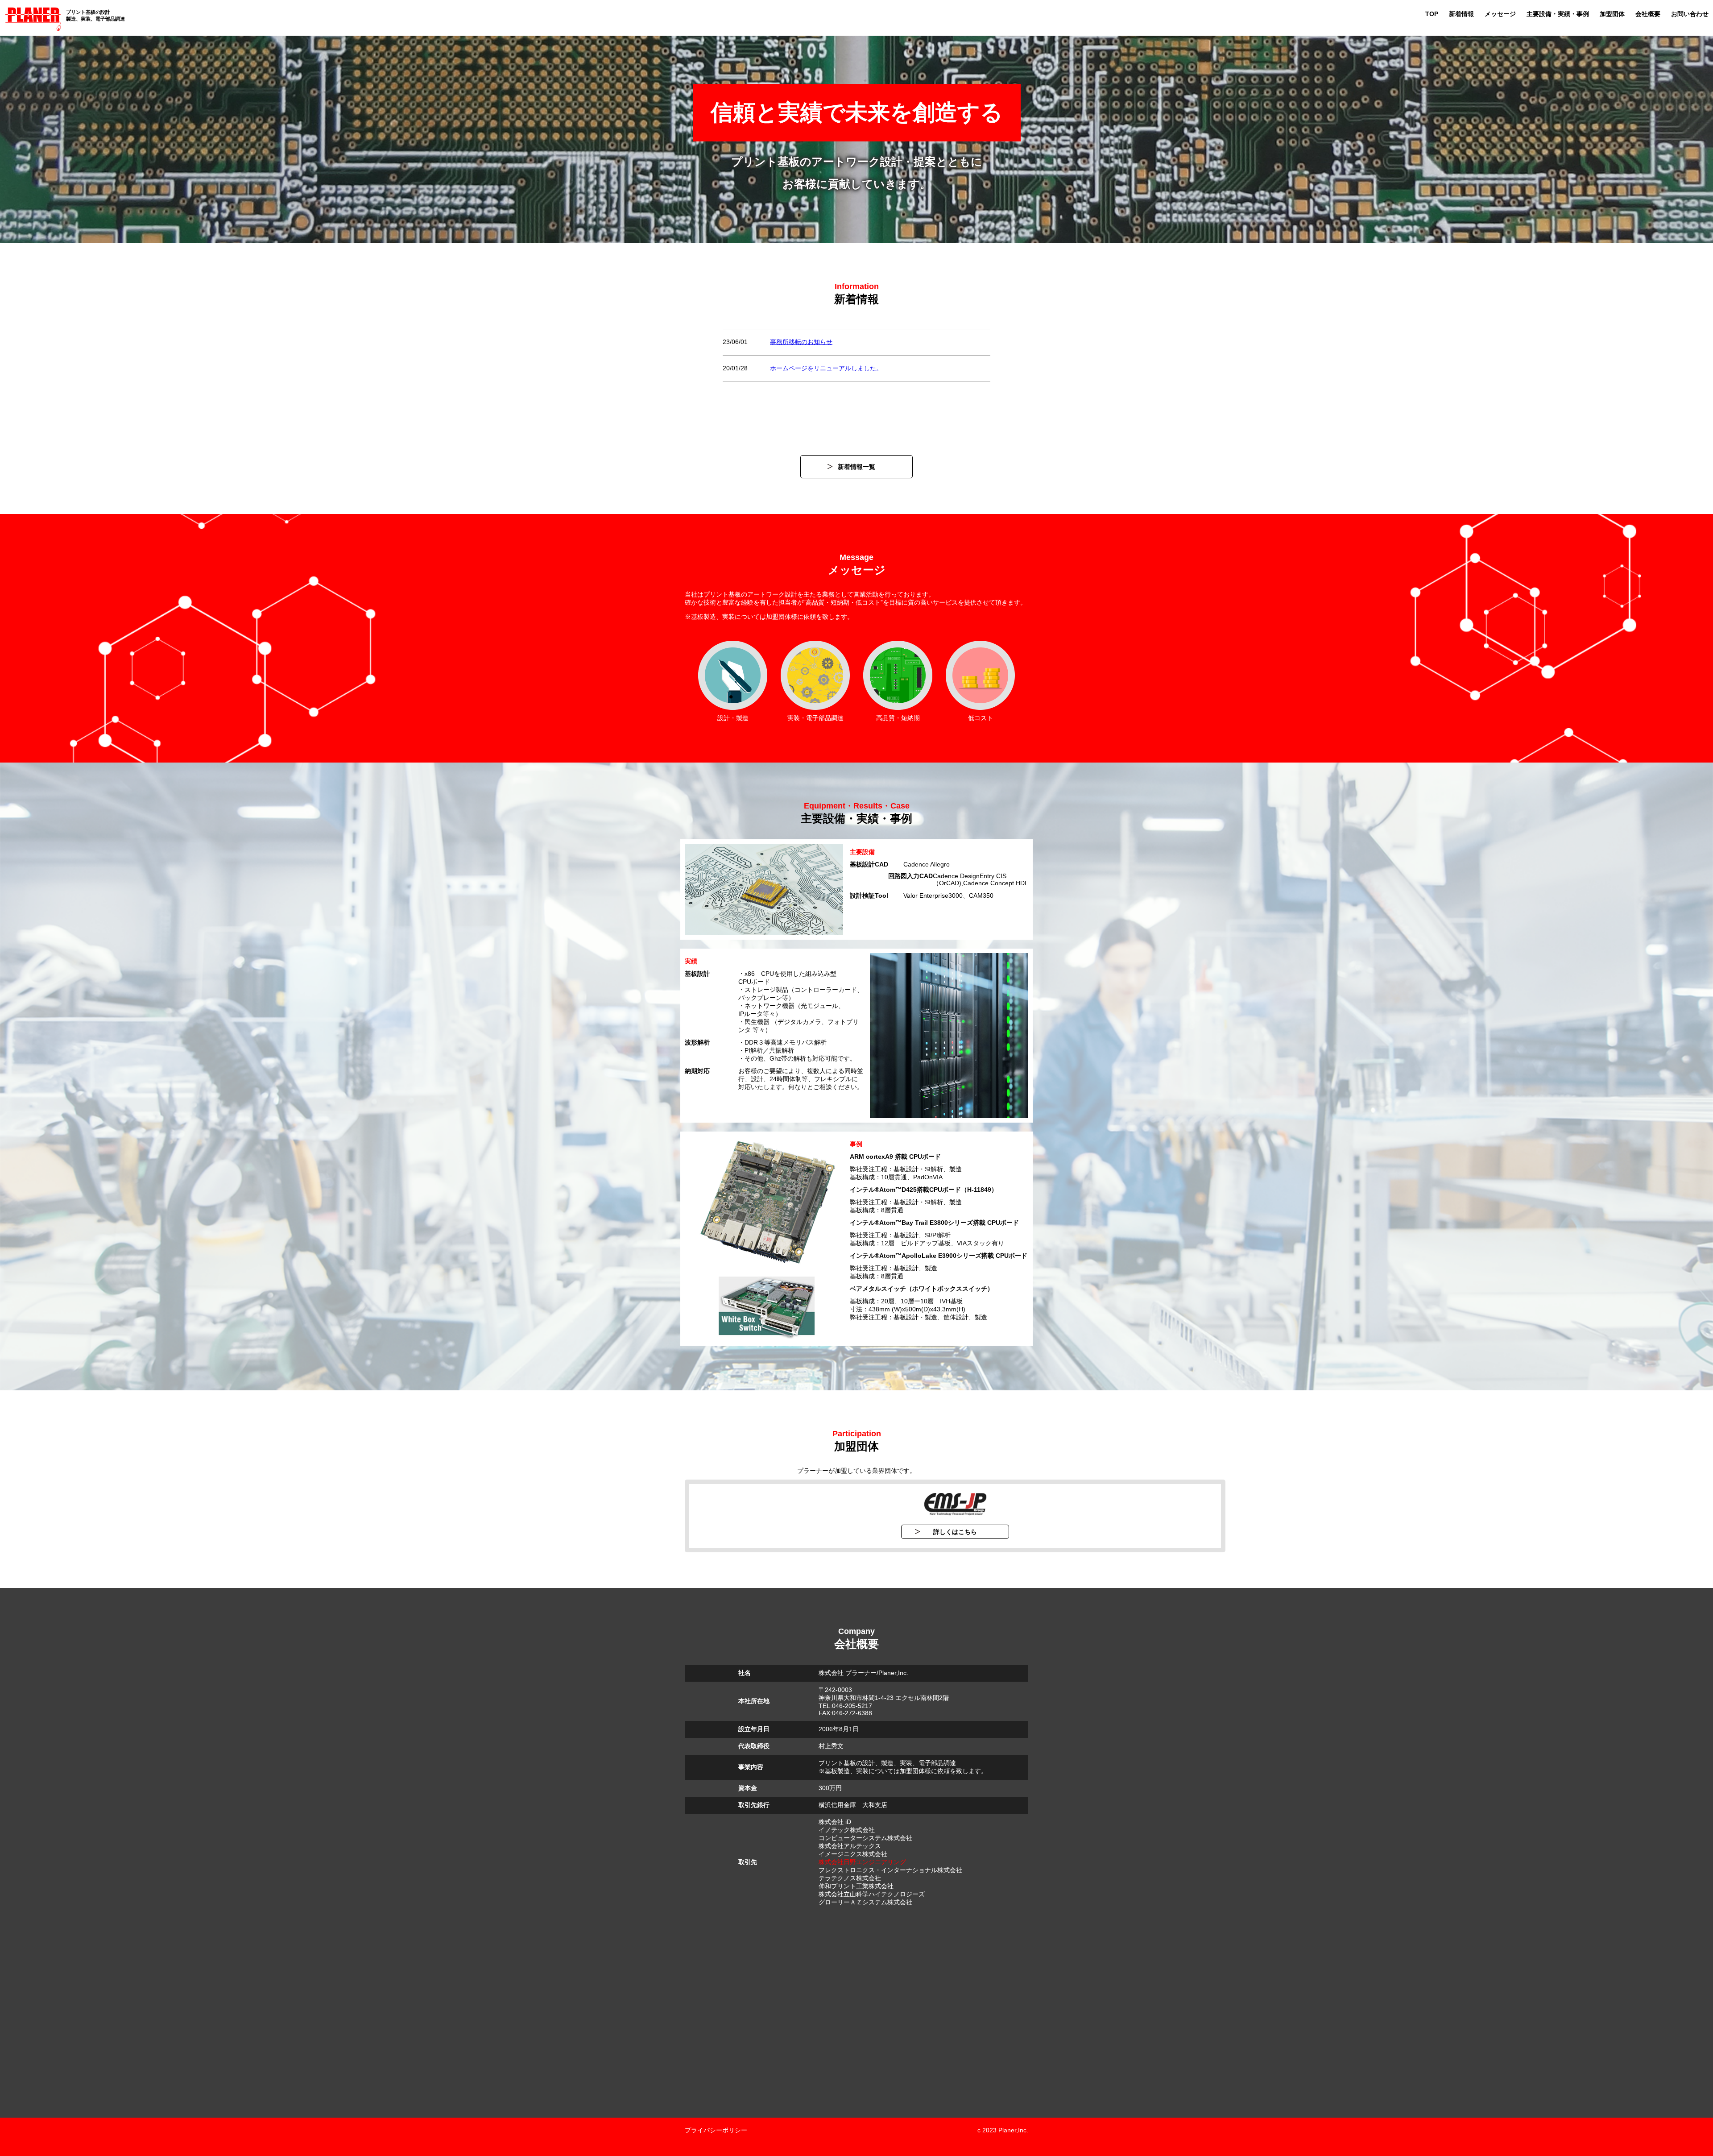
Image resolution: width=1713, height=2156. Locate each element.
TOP (1432, 14)
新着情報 (1461, 14)
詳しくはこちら (955, 1532)
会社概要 (1648, 14)
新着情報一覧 (856, 467)
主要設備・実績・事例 (1558, 14)
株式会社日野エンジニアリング (862, 1862)
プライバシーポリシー (716, 2130)
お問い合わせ (1690, 14)
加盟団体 (1612, 14)
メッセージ (1500, 14)
